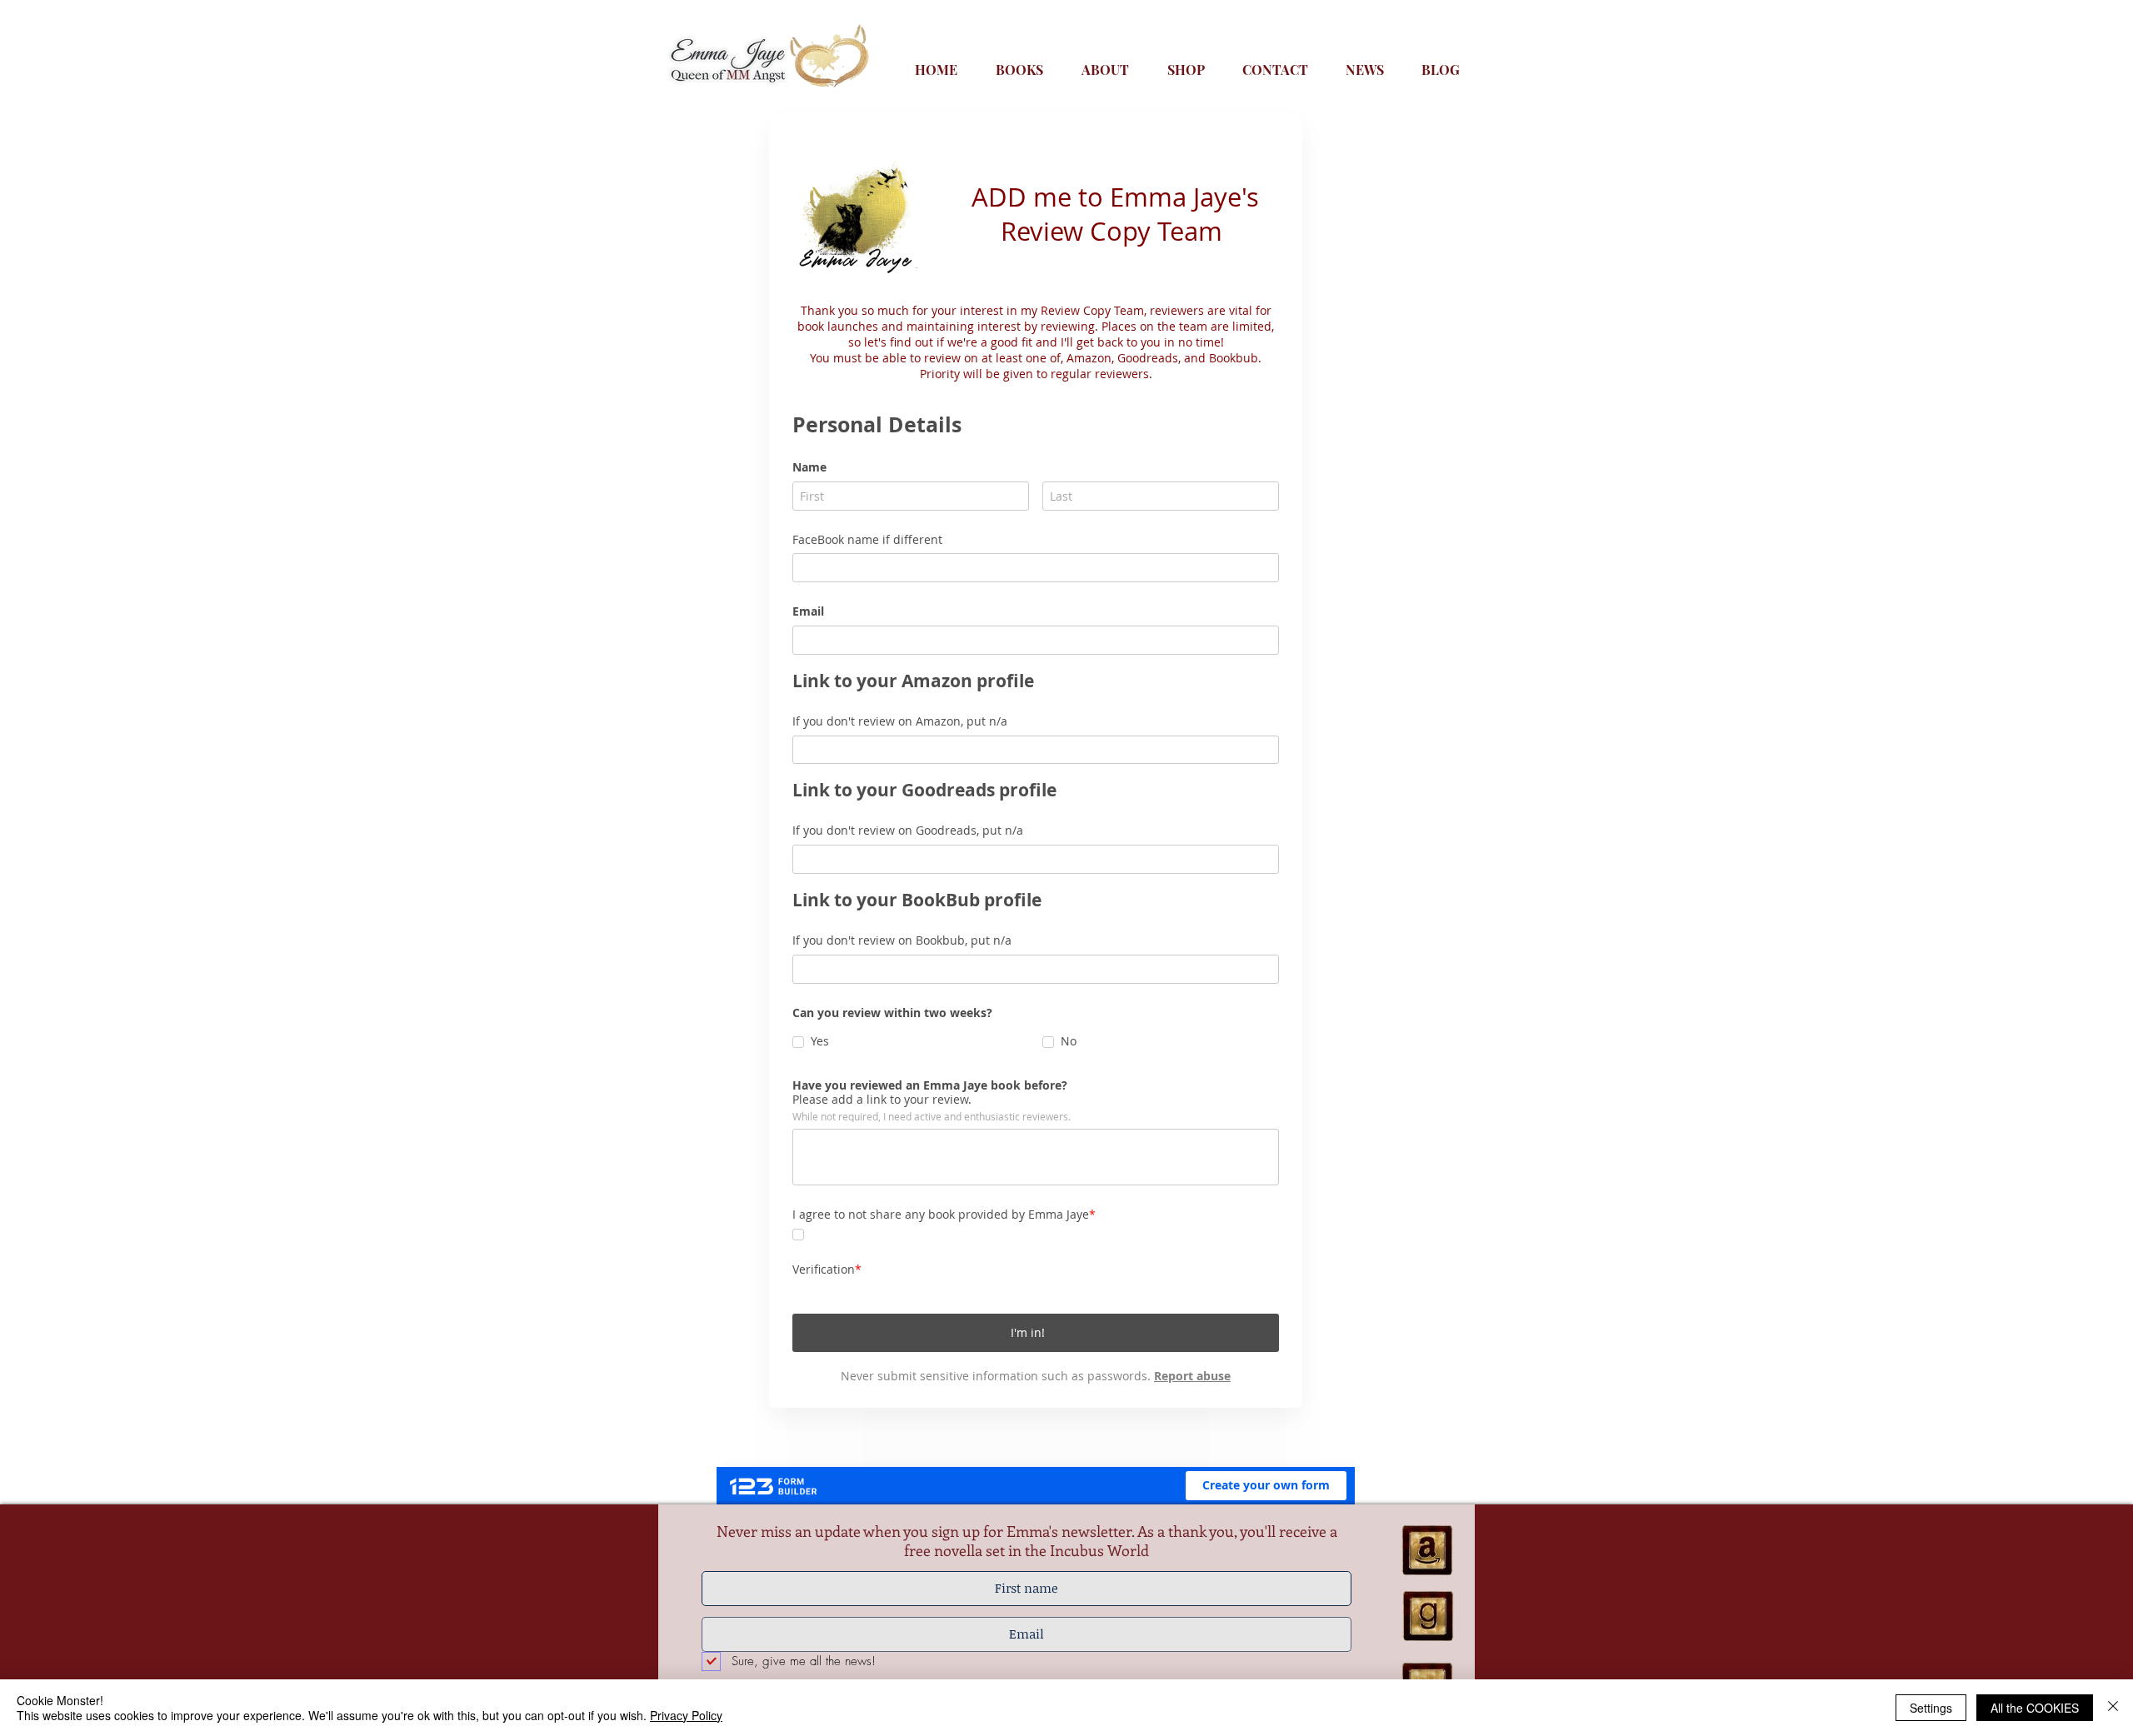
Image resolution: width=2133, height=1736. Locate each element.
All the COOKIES (2035, 1708)
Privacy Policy (686, 1715)
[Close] (2113, 1708)
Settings (1931, 1708)
